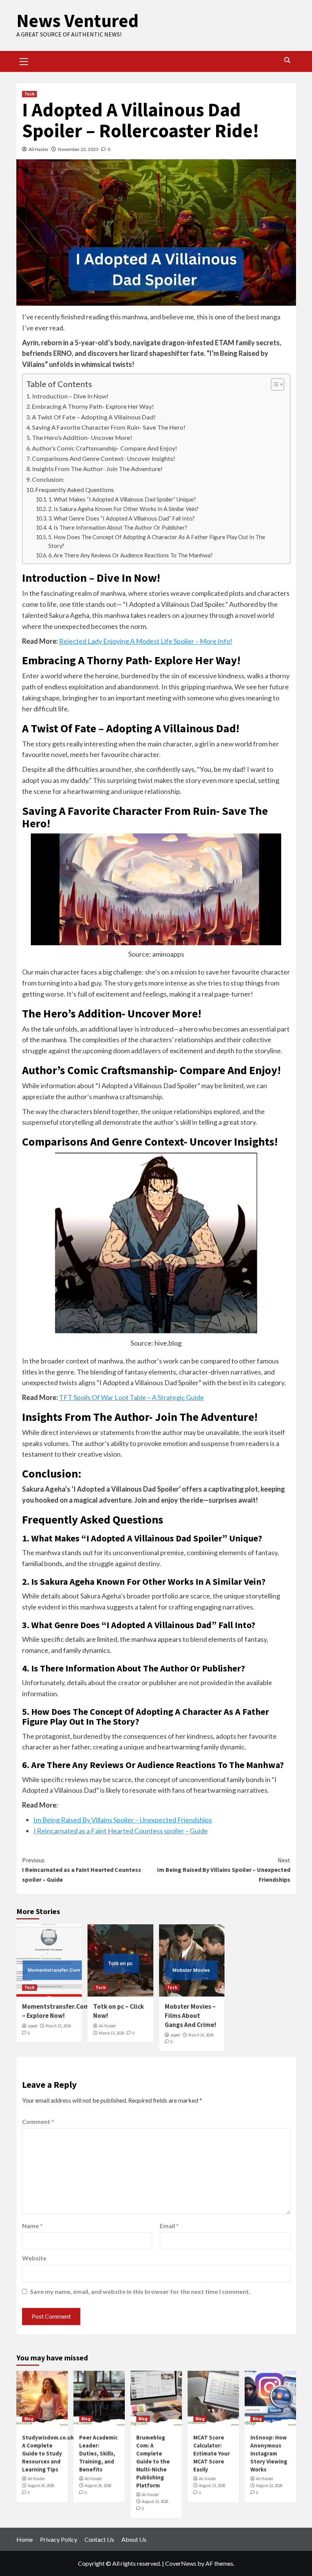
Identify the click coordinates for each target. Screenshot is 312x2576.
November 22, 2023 (78, 149)
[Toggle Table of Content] (274, 384)
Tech (29, 94)
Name (32, 2226)
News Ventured (77, 21)
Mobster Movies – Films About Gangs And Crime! (190, 2016)
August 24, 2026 (41, 2486)
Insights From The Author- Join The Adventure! (97, 469)
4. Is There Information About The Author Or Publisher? (118, 528)
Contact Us (99, 2539)
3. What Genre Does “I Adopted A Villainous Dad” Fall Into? (122, 518)
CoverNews (181, 2563)
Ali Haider (39, 149)
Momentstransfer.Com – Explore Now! (56, 2011)
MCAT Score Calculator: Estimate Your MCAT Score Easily (212, 2453)
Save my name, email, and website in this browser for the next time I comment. (140, 2291)
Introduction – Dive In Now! (70, 396)
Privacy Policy (59, 2539)
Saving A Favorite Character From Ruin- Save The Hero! (109, 427)
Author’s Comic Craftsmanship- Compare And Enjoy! (105, 448)
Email (169, 2226)
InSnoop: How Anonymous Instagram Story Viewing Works (269, 2453)
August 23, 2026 (155, 2501)
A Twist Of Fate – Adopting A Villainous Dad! (94, 417)
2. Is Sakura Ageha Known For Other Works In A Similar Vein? (123, 509)
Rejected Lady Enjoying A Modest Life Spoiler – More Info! (146, 641)
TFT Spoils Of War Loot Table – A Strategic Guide (131, 1397)
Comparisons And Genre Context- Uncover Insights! (104, 458)
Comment (38, 2121)
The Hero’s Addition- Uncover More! (82, 437)
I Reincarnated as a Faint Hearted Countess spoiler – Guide (121, 1831)
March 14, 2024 (201, 2035)
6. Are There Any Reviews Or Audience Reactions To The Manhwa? (131, 555)
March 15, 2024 (58, 2026)
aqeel (33, 2026)
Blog (29, 2419)
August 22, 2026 (269, 2486)
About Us (134, 2539)
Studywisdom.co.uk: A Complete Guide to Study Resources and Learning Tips (49, 2453)
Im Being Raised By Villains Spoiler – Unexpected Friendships (123, 1820)
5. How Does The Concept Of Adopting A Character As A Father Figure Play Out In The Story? (157, 541)
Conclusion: (49, 479)
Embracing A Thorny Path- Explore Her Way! (93, 406)
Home (25, 2539)
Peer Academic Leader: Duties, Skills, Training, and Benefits (98, 2453)
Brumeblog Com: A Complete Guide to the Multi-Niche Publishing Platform (153, 2461)
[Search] (287, 60)
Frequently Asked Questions (75, 490)
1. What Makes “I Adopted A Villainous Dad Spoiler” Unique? (122, 499)
